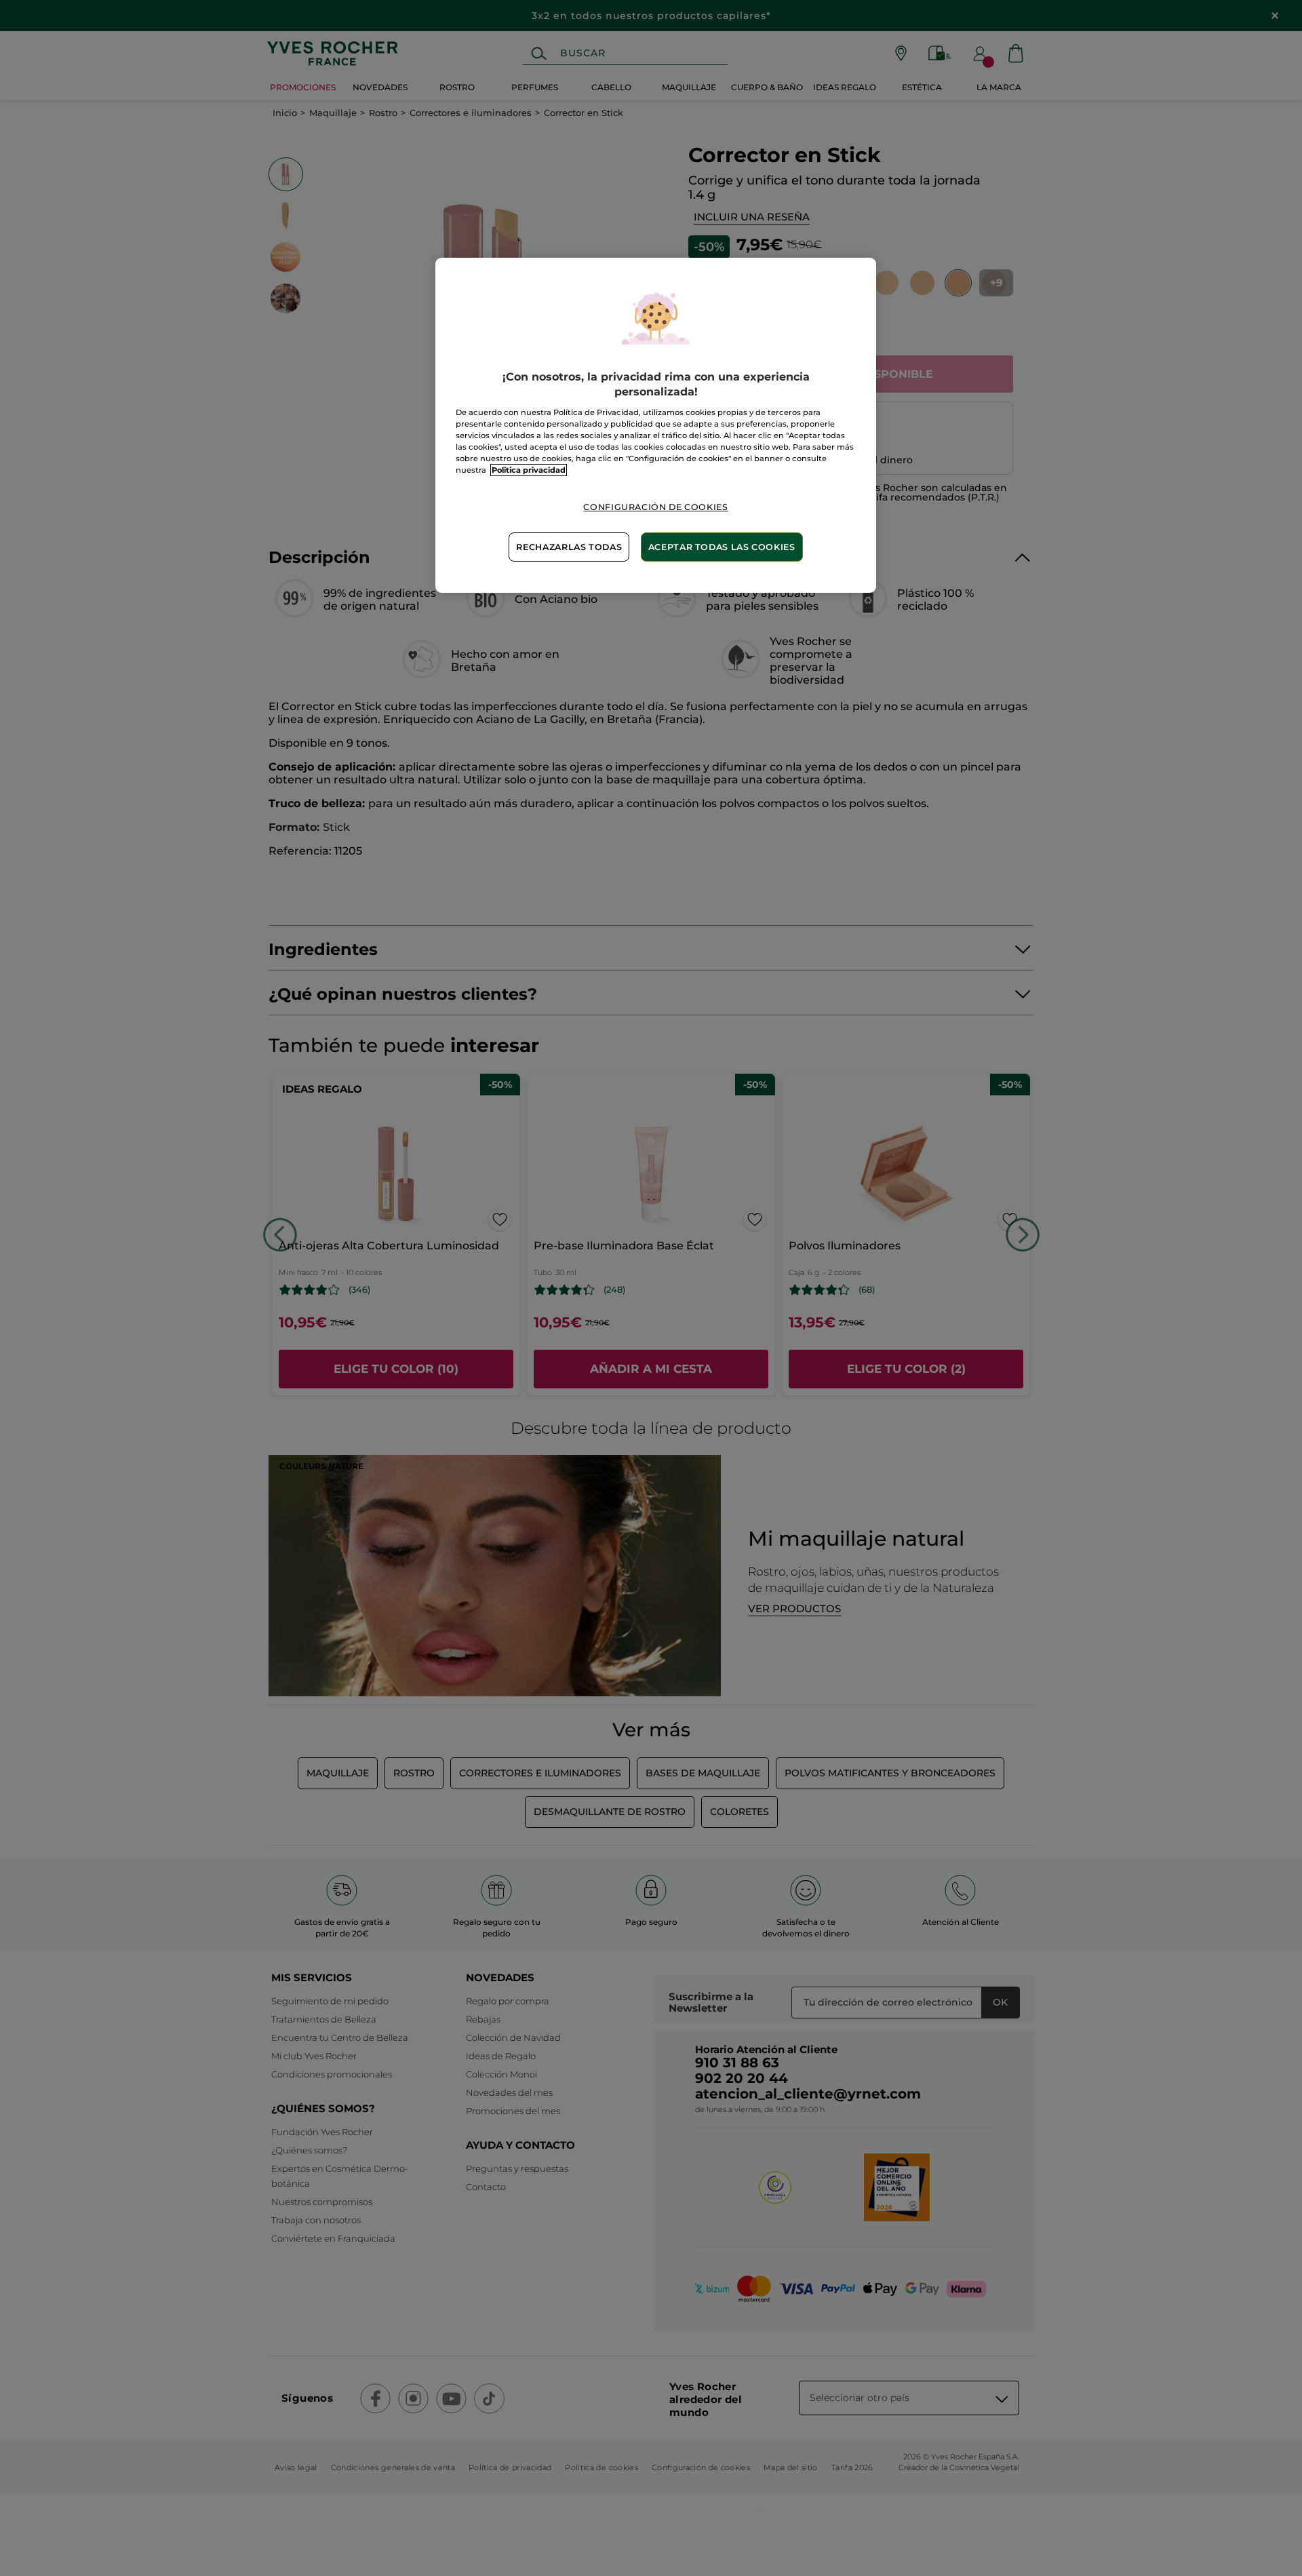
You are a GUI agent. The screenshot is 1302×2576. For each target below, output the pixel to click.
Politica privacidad (529, 470)
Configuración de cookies (655, 507)
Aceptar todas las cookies (722, 547)
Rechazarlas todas (569, 547)
